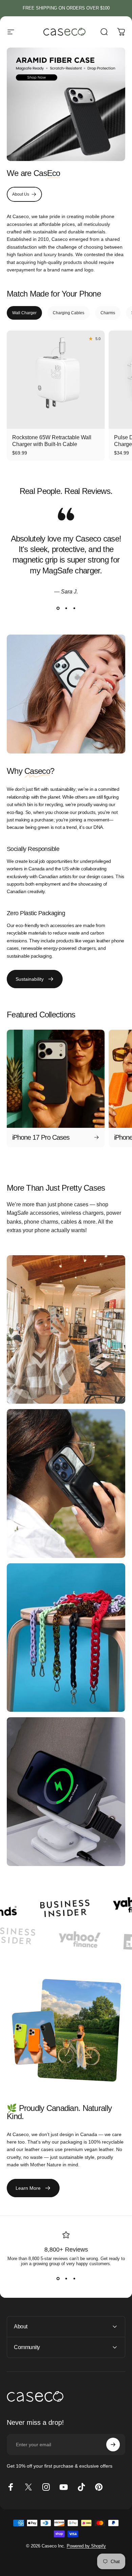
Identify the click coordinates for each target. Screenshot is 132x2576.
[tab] (24, 313)
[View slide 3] (74, 608)
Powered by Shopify (86, 2546)
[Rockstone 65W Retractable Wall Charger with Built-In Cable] (56, 380)
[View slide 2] (66, 608)
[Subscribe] (113, 2445)
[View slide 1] (58, 608)
